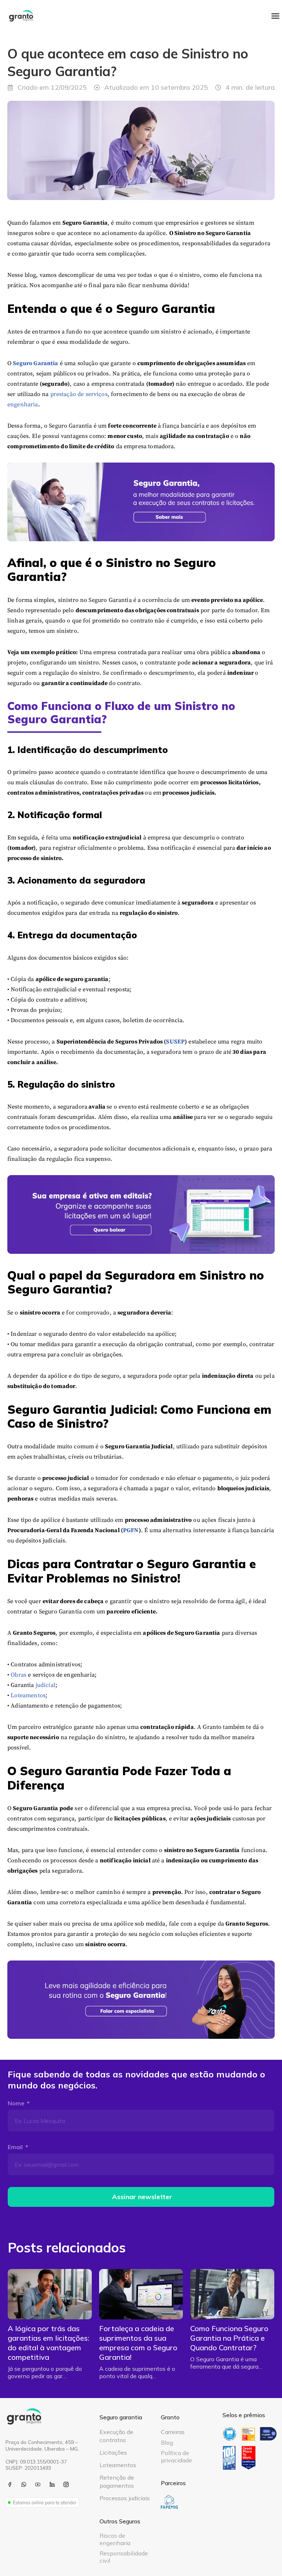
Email (16, 2147)
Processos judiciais (125, 2498)
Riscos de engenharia (115, 2539)
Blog (167, 2443)
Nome (17, 2103)
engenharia (23, 404)
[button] (275, 16)
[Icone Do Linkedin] (52, 2484)
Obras (19, 1675)
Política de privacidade (176, 2457)
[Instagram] (66, 2484)
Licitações (113, 2452)
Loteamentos (28, 1695)
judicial (46, 1685)
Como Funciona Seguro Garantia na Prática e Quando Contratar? (229, 2338)
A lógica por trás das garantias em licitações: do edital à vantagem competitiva (48, 2343)
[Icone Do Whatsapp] (24, 2484)
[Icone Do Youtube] (38, 2484)
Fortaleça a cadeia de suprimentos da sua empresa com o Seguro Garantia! (138, 2343)
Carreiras (173, 2432)
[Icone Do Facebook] (10, 2484)
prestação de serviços (79, 394)
